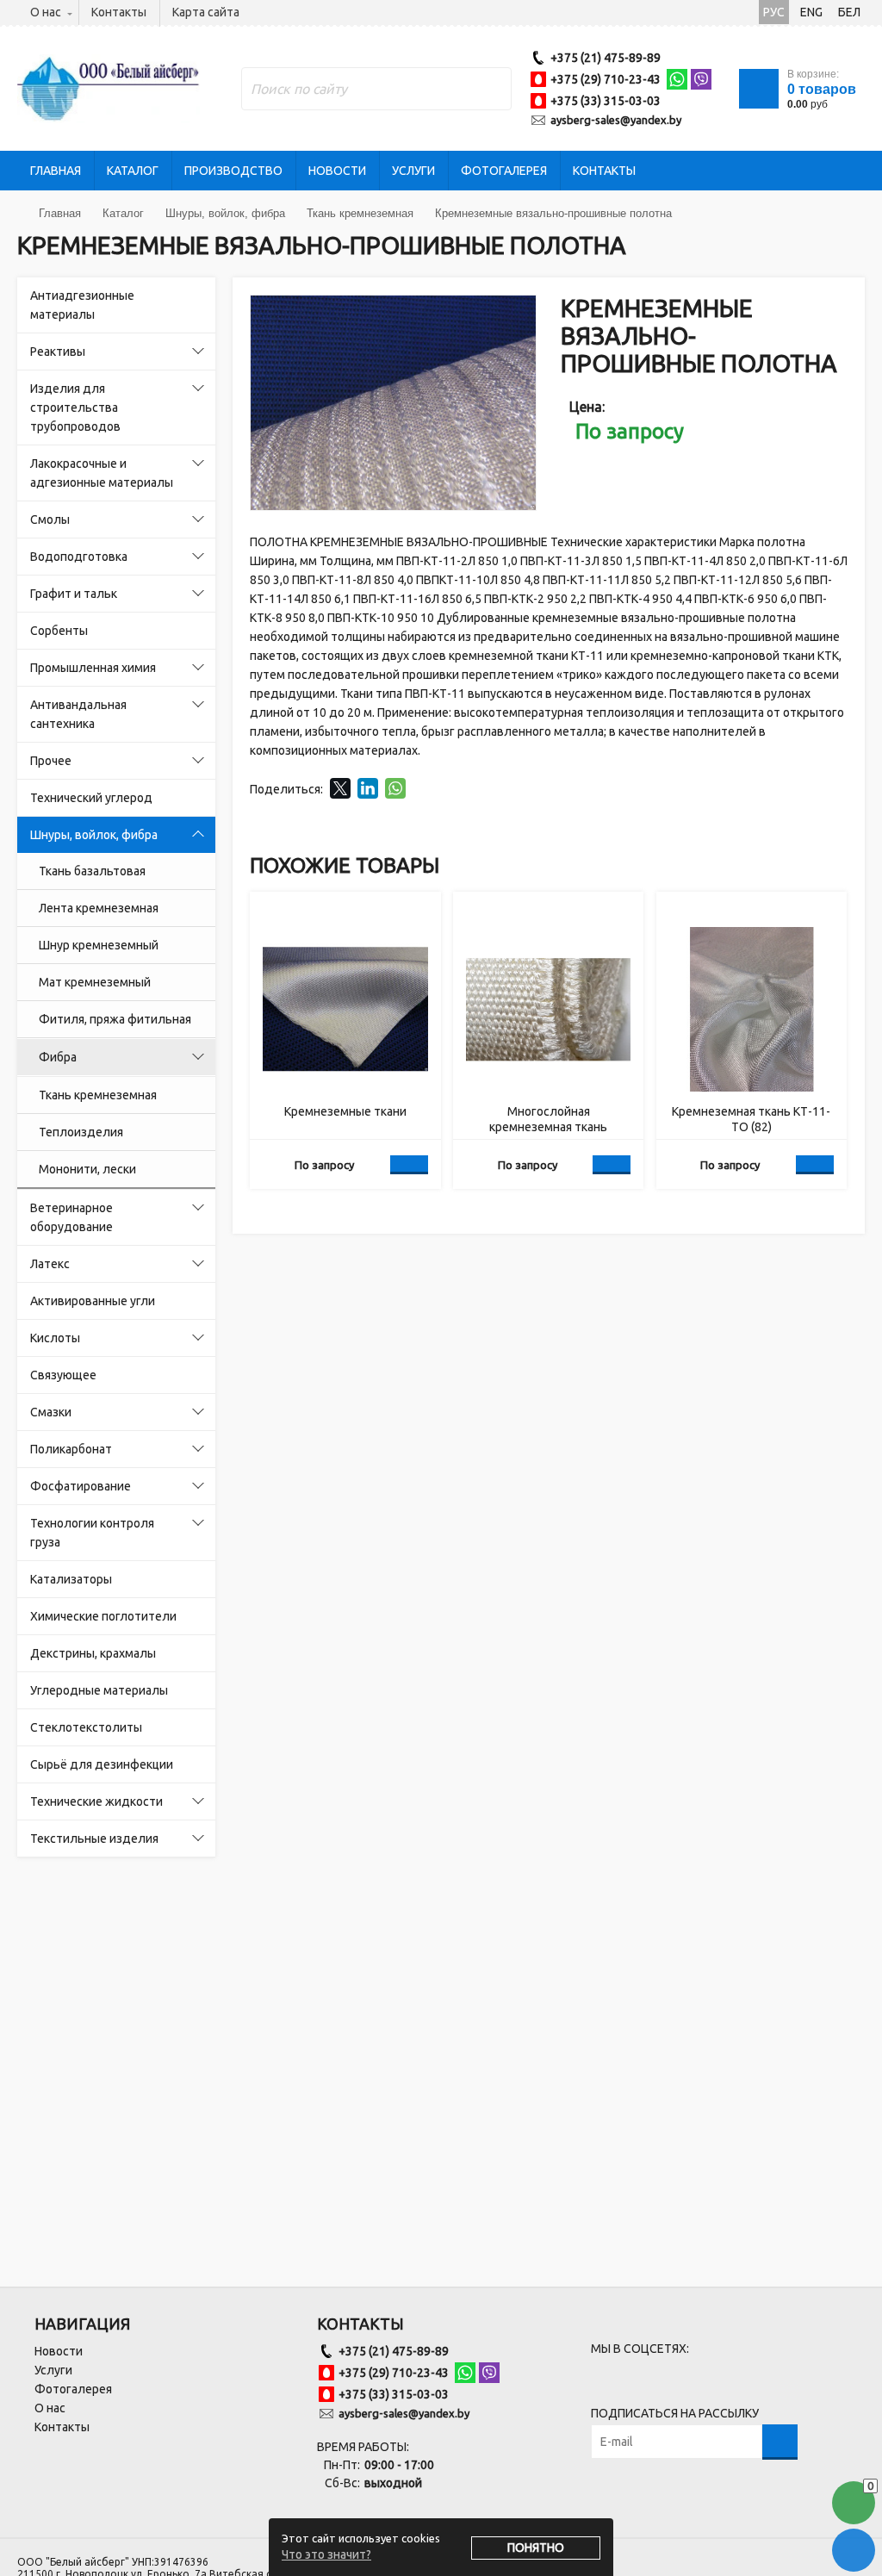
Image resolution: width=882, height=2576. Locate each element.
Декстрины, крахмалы (93, 1653)
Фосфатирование (81, 1486)
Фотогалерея (504, 171)
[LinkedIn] (368, 788)
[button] (520, 311)
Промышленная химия (93, 668)
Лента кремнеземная (99, 908)
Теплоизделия (81, 1132)
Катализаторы (71, 1579)
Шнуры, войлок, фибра (94, 835)
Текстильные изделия (94, 1839)
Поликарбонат (71, 1449)
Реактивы (58, 352)
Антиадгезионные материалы (82, 305)
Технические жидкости (96, 1801)
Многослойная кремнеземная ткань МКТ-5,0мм (548, 1120)
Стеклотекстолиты (86, 1727)
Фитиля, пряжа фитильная (115, 1019)
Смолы (50, 520)
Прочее (51, 761)
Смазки (51, 1412)
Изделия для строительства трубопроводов (75, 408)
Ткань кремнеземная (98, 1095)
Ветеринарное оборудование (71, 1217)
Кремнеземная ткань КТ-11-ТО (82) (751, 1119)
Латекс (50, 1264)
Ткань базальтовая (92, 871)
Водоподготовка (79, 557)
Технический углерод (91, 798)
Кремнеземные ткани (345, 1111)
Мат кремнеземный (95, 982)
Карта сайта (206, 12)
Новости (337, 171)
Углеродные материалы (99, 1690)
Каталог (133, 171)
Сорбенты (59, 631)
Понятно (536, 2548)
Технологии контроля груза (92, 1533)
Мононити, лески (87, 1169)
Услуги (413, 171)
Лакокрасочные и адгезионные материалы (102, 473)
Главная (56, 171)
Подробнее (409, 1165)
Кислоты (55, 1338)
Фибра (58, 1057)
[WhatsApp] (395, 788)
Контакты (119, 12)
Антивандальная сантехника (78, 714)
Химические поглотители (103, 1616)
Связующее (63, 1375)
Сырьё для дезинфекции (102, 1764)
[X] (340, 788)
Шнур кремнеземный (99, 945)
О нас (46, 12)
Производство (233, 171)
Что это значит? (326, 2554)
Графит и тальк (74, 594)
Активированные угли (93, 1301)
